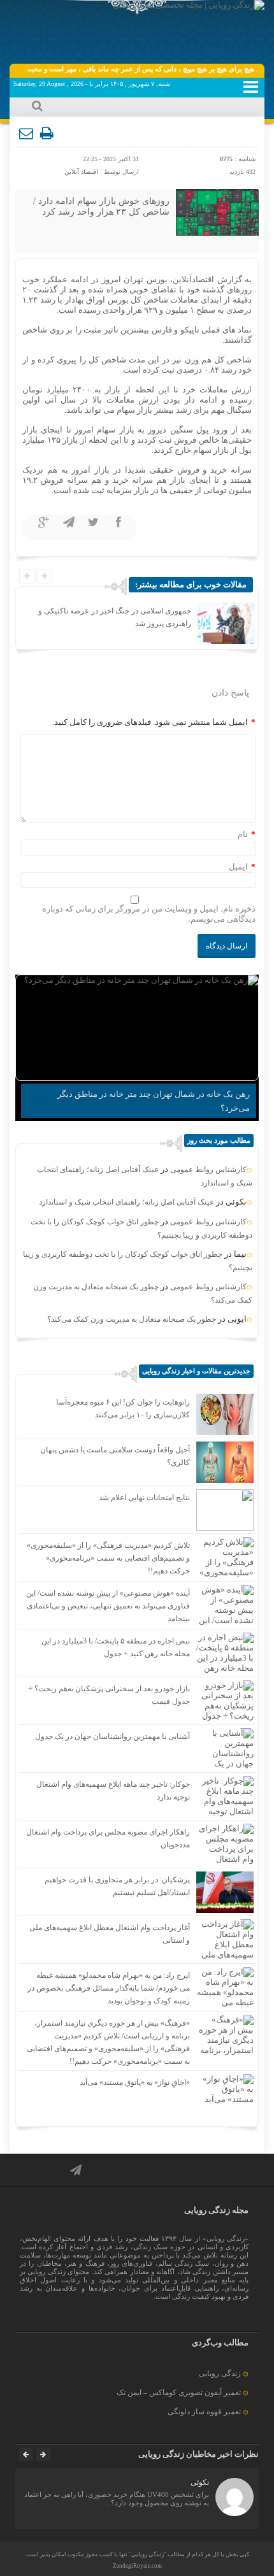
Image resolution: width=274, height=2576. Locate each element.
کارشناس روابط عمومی (208, 1170)
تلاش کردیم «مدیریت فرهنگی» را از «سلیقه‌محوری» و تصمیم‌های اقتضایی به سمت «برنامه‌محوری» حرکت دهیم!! (108, 1558)
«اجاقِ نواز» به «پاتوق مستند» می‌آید (135, 2082)
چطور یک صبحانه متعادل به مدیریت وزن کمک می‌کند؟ (132, 1319)
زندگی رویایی (220, 2373)
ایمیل (238, 867)
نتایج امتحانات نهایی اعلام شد (144, 1498)
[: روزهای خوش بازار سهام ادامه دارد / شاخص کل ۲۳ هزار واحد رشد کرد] (27, 134)
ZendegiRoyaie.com (137, 2566)
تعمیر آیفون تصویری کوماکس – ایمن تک (179, 2393)
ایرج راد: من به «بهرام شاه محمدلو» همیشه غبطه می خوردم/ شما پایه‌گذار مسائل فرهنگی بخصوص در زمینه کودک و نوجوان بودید (109, 1988)
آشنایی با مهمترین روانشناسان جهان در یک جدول (112, 1736)
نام (243, 834)
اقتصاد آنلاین (81, 172)
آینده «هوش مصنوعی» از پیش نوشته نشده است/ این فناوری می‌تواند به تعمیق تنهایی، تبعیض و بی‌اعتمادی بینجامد (108, 1606)
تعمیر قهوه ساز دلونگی (204, 2412)
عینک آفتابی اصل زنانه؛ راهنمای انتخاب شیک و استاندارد (126, 1202)
